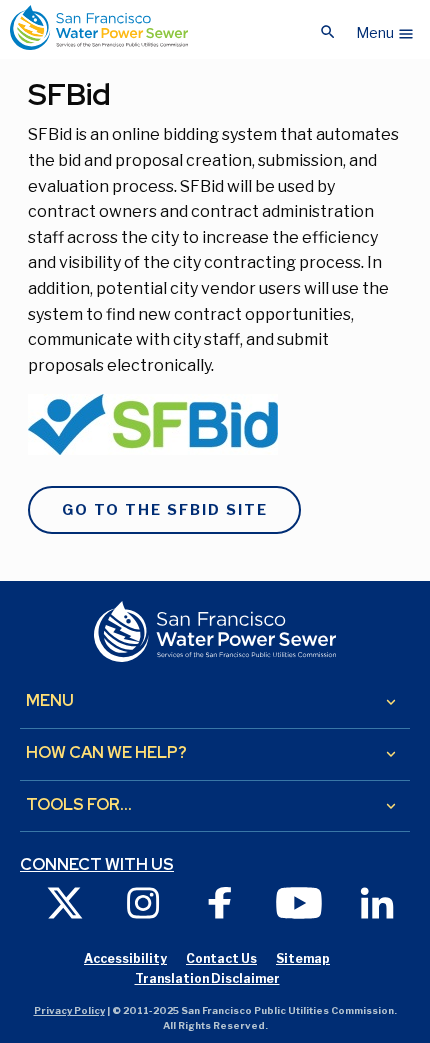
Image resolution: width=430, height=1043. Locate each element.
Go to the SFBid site (165, 510)
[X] (65, 901)
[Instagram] (143, 901)
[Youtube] (299, 901)
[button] (385, 28)
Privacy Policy (69, 1010)
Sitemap (303, 958)
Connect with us (97, 865)
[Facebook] (221, 901)
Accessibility (125, 958)
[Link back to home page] (99, 27)
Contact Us (221, 958)
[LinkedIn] (377, 901)
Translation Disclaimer (207, 978)
